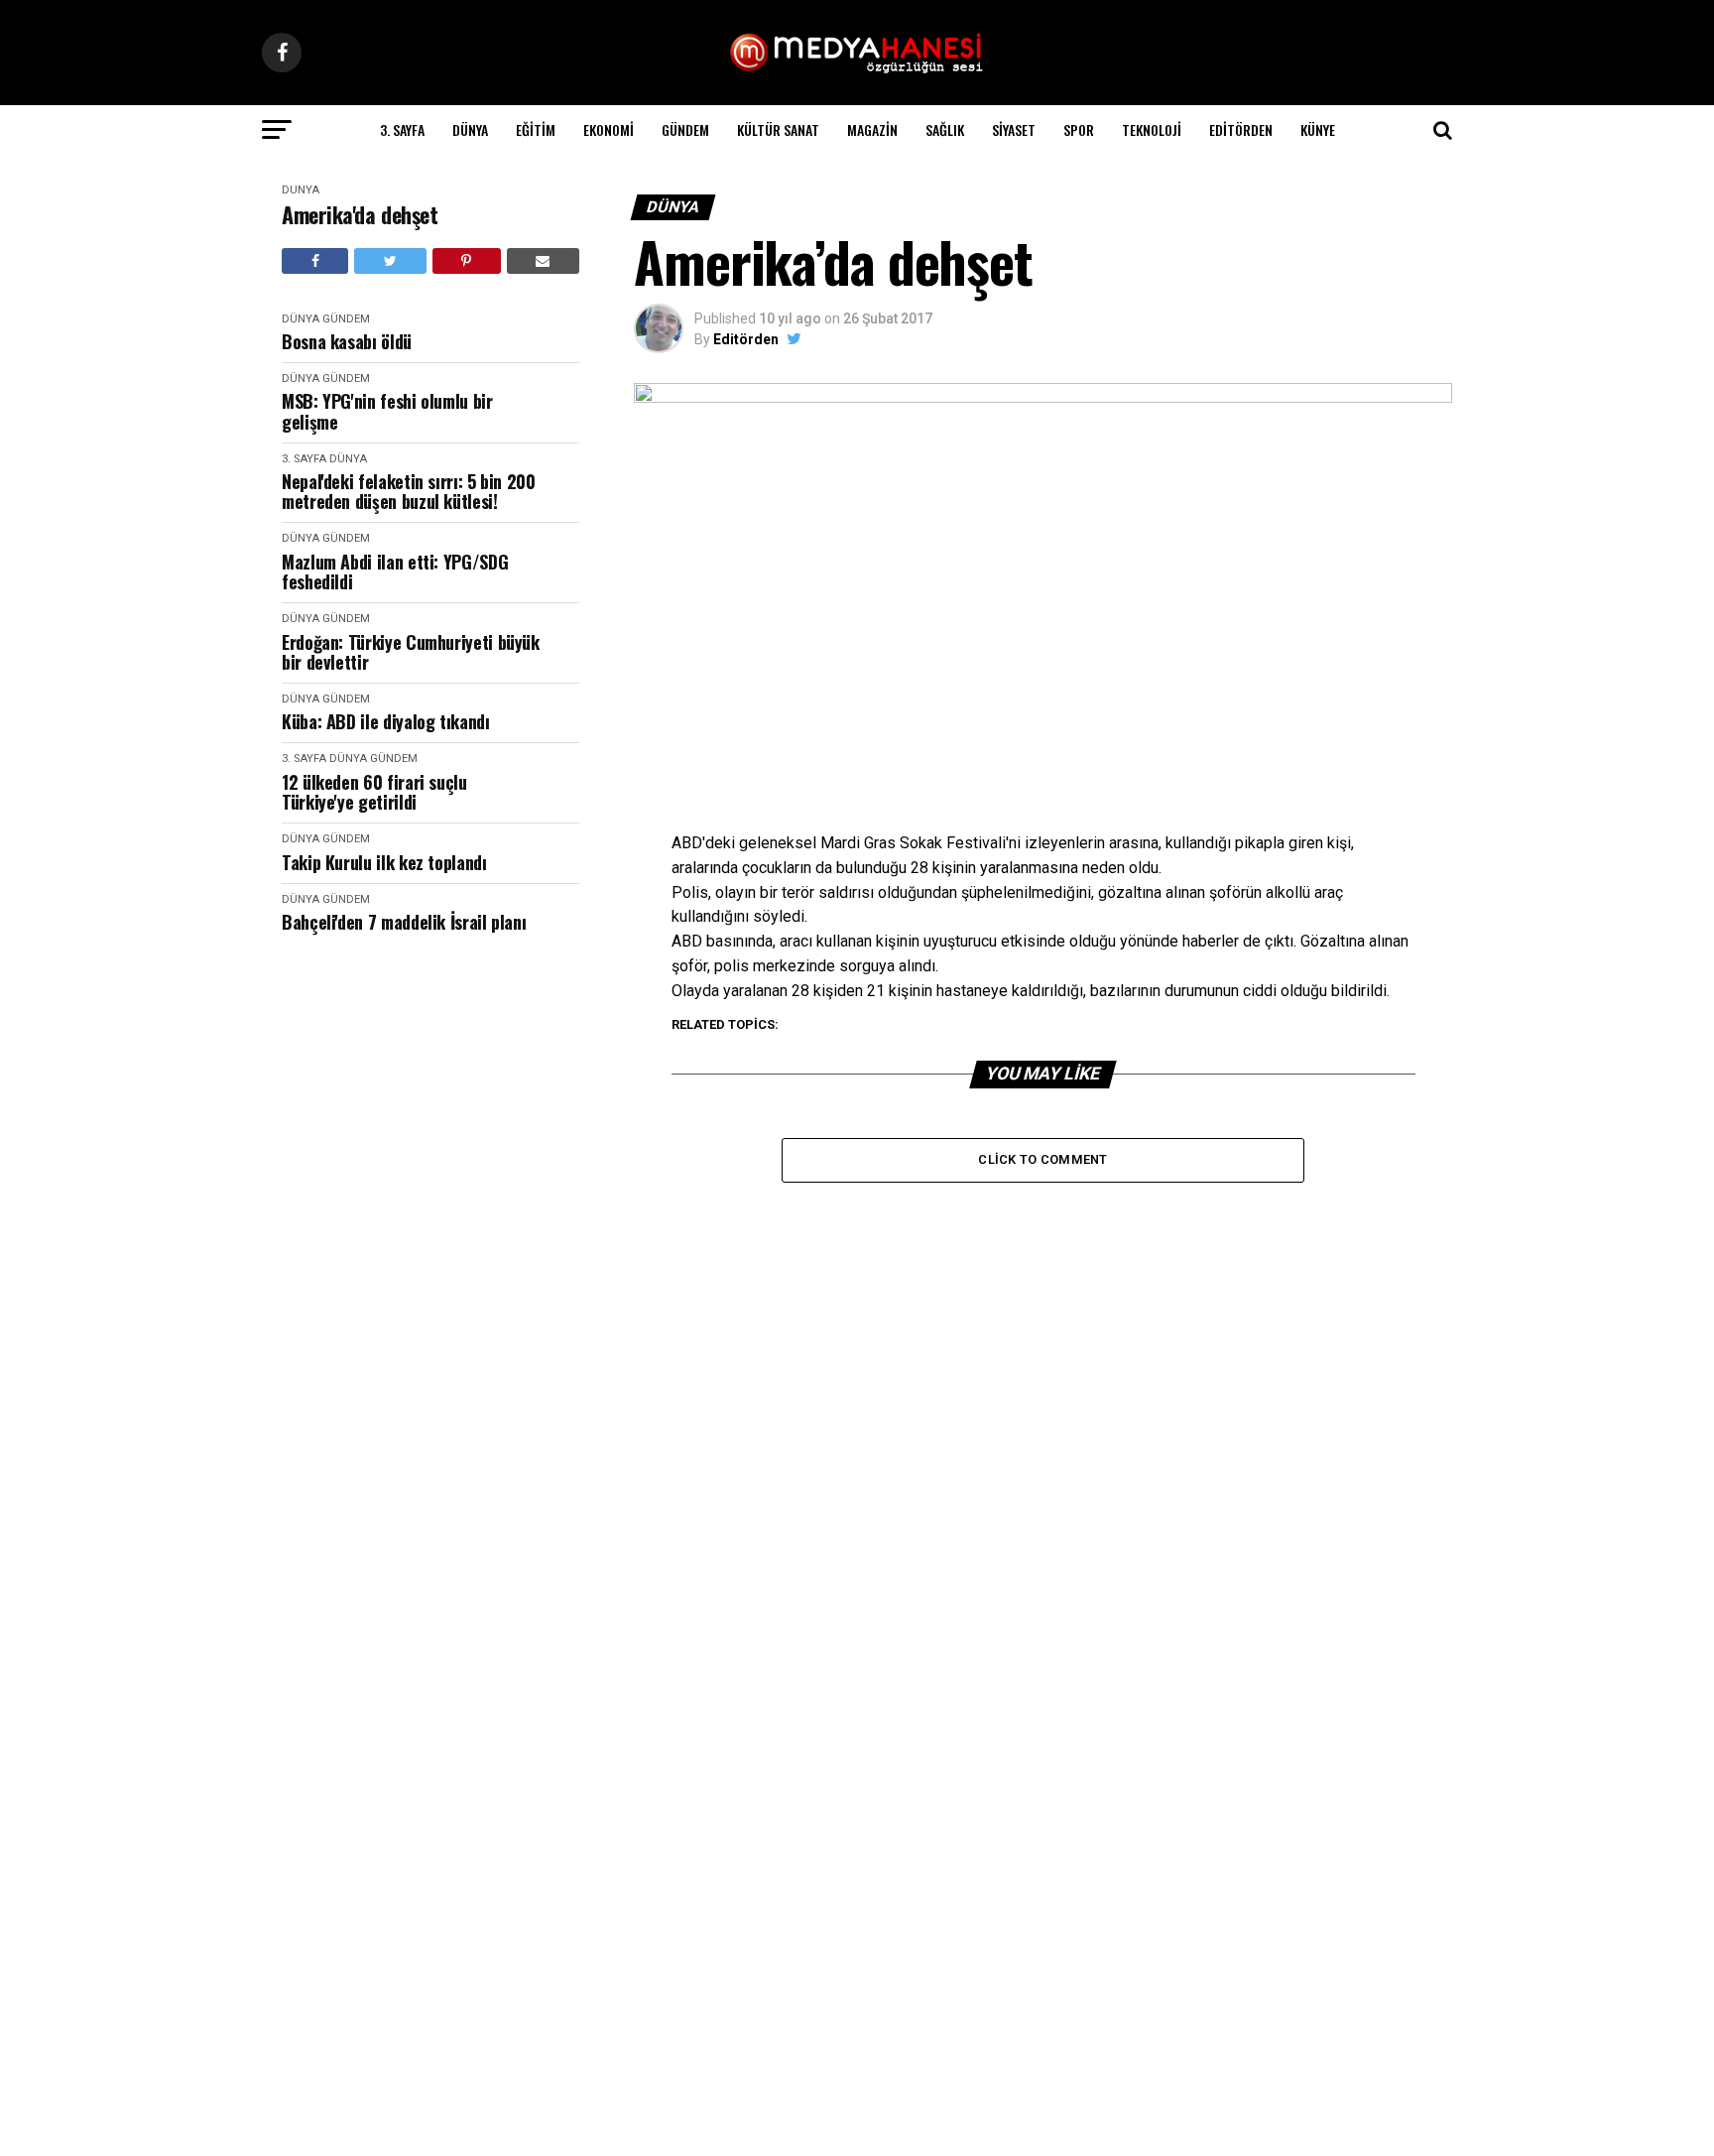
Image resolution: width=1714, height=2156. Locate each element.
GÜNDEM (685, 129)
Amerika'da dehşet (360, 215)
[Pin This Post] (467, 261)
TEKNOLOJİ (1152, 129)
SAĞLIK (945, 129)
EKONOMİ (609, 129)
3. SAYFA (402, 129)
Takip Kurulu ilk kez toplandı (384, 863)
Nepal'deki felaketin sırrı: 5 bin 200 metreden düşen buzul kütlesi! (409, 492)
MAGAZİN (872, 129)
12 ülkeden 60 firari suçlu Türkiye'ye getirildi (374, 792)
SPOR (1079, 129)
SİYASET (1014, 129)
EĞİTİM (536, 129)
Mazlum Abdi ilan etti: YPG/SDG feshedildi (395, 572)
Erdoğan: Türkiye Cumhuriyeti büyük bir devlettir (411, 652)
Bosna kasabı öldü (347, 342)
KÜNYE (1318, 129)
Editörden (1241, 129)
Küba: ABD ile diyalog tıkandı (386, 722)
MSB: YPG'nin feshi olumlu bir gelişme (387, 411)
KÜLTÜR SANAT (778, 129)
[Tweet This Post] (390, 261)
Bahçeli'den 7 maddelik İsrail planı (404, 922)
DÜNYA (470, 129)
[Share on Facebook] (315, 261)
